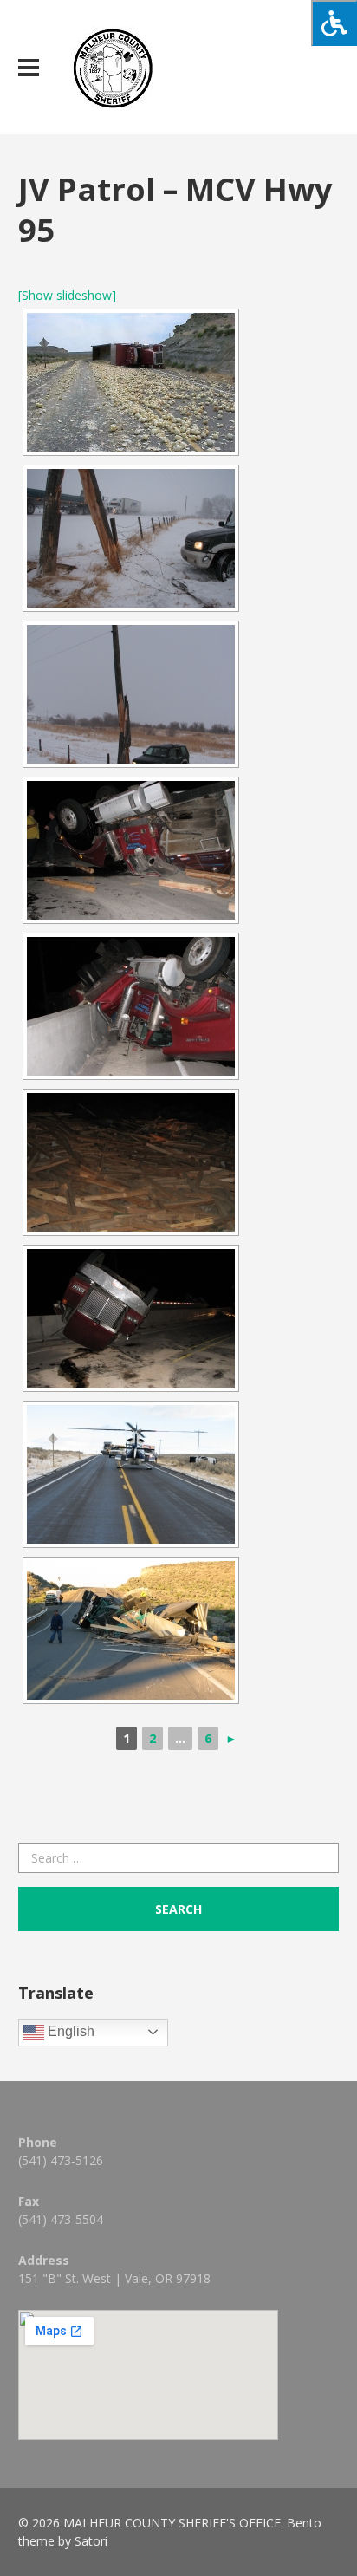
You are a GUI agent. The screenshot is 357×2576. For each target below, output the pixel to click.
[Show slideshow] (67, 295)
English (69, 2031)
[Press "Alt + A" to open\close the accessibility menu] (334, 23)
